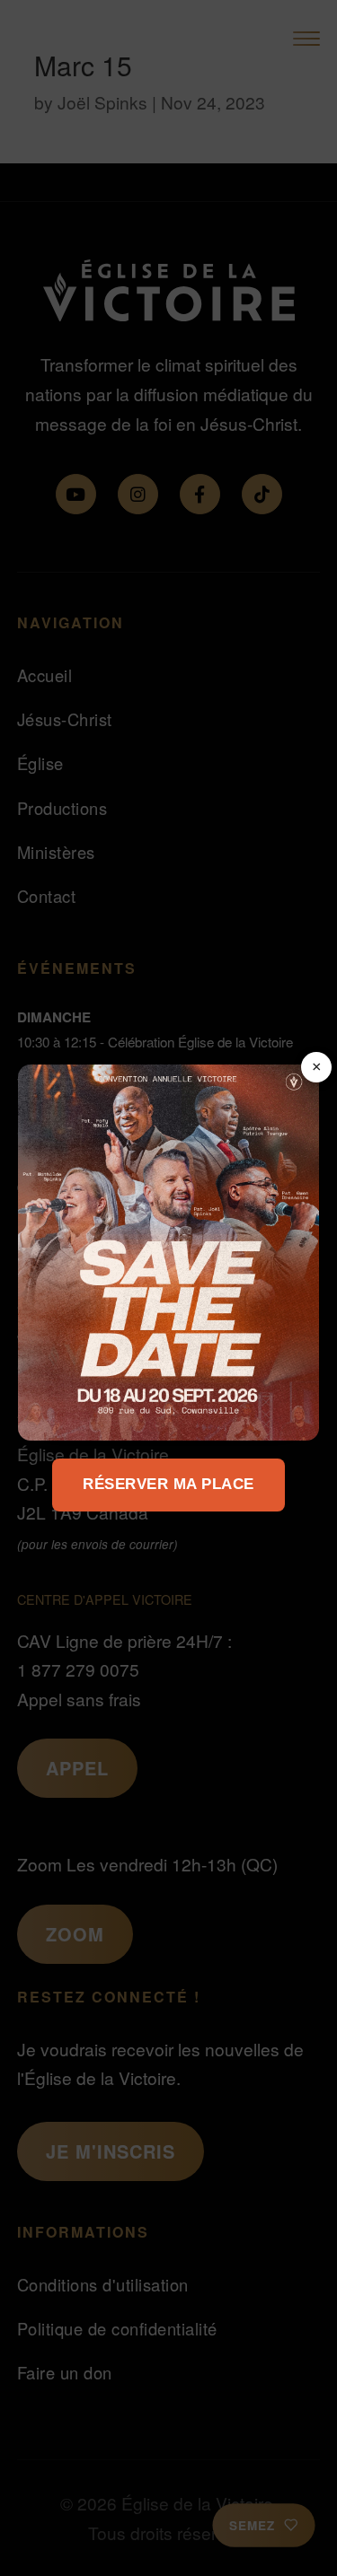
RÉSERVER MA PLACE (168, 1484)
